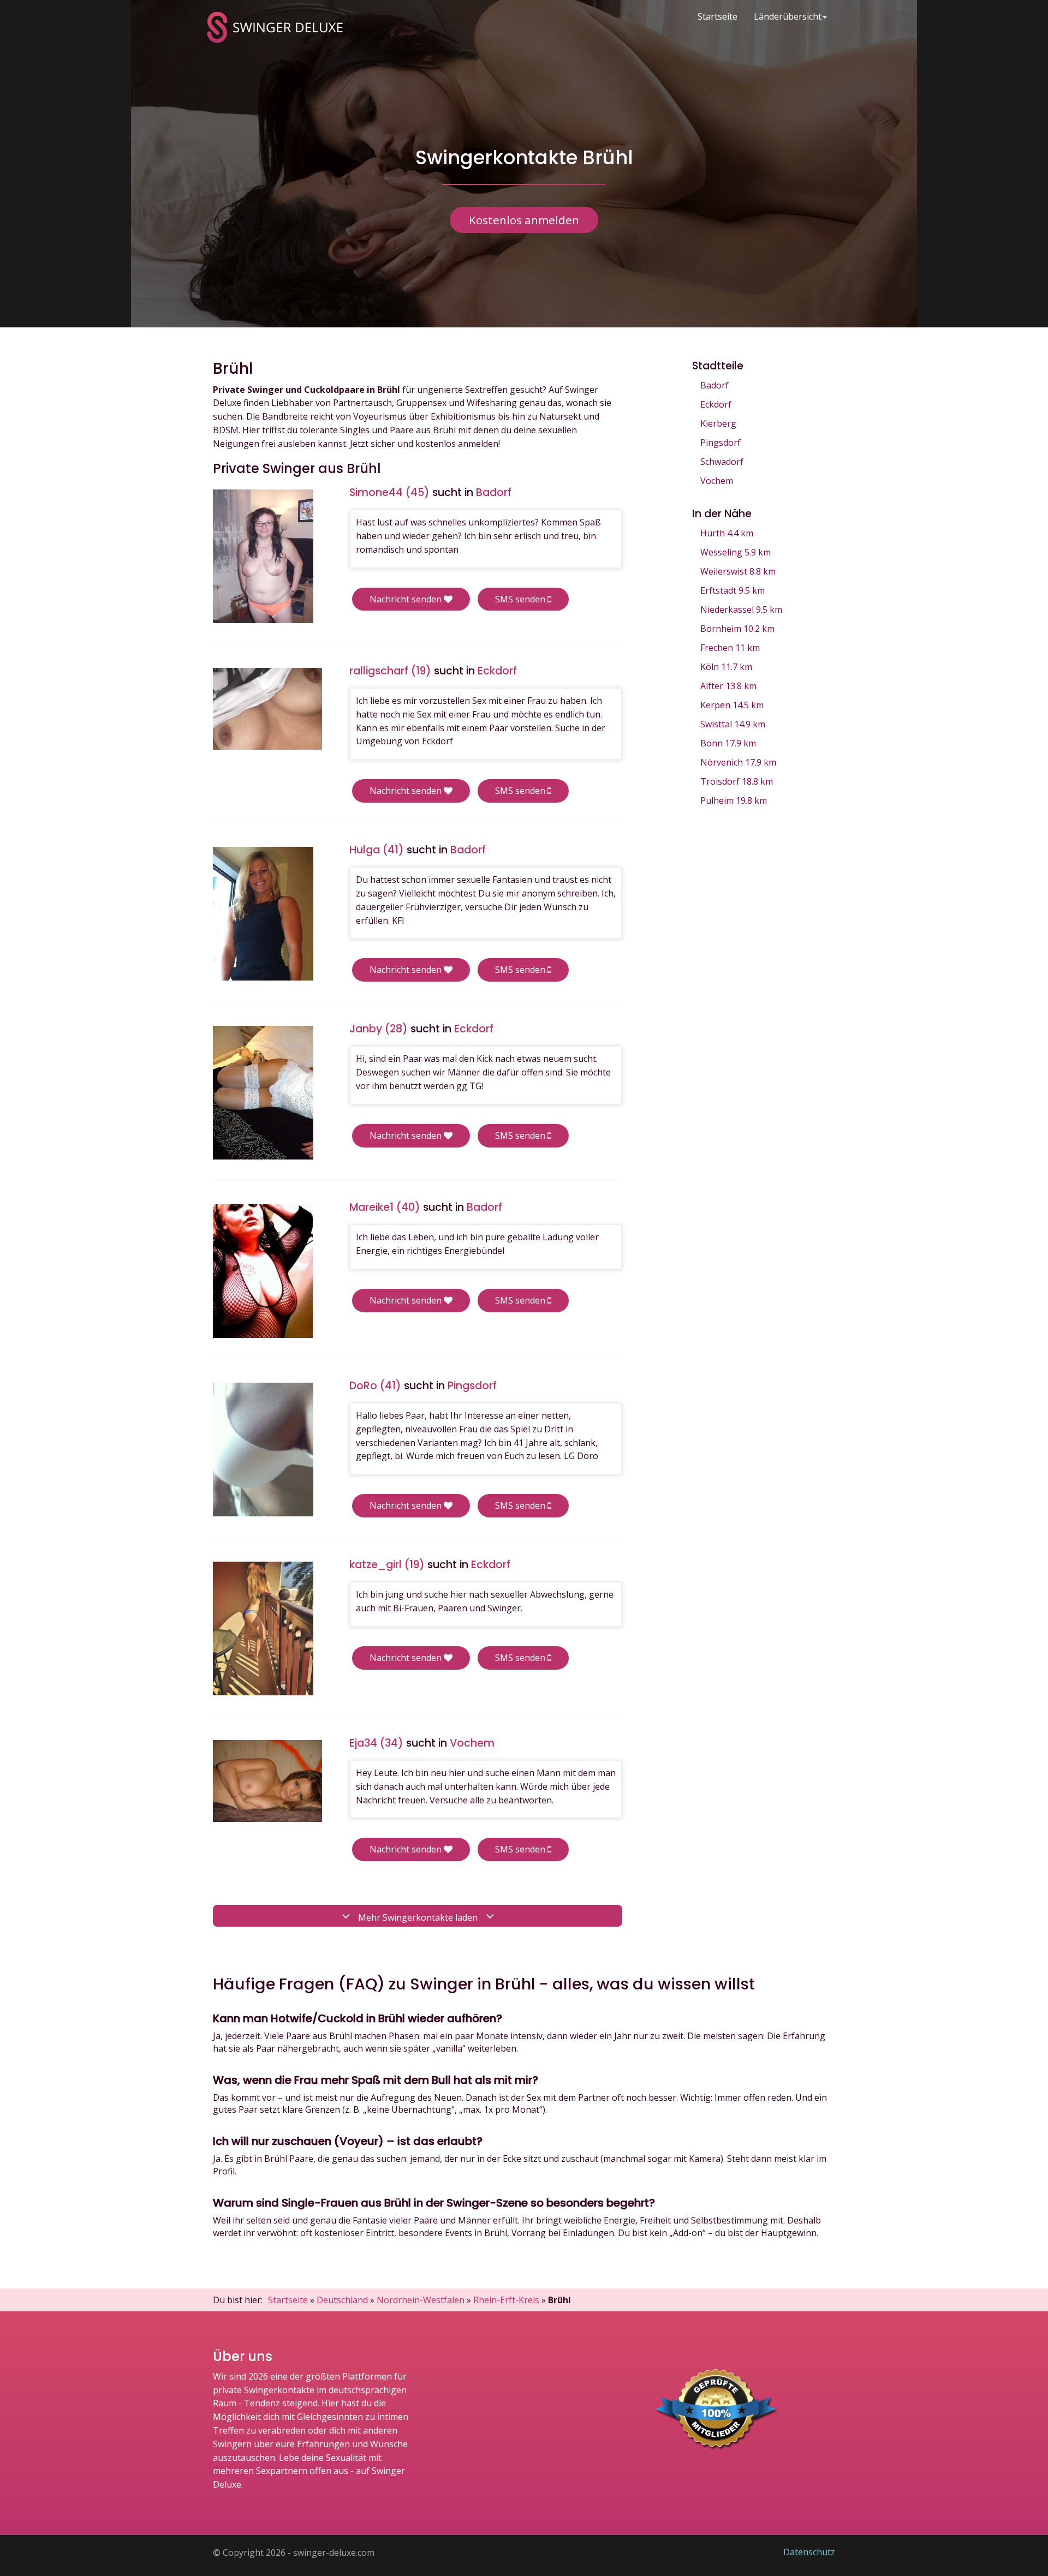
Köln (726, 667)
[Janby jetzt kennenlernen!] (263, 1093)
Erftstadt (733, 590)
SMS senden (521, 599)
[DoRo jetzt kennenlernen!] (263, 1450)
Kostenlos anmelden (524, 220)
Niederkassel (741, 609)
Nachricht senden (407, 599)
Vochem (717, 481)
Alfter (728, 686)
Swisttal (733, 724)
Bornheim (737, 629)
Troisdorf (737, 781)
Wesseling (736, 552)
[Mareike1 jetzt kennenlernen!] (263, 1271)
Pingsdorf (720, 443)
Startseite (717, 16)
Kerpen (732, 705)
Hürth (727, 533)
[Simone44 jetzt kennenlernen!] (263, 556)
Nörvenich (738, 762)
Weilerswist (738, 571)
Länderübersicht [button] (788, 16)
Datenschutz (809, 2552)
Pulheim (734, 800)
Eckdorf (716, 404)
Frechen (730, 648)
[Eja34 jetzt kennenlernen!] (267, 1781)
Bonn (728, 743)
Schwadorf (722, 462)
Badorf (714, 385)
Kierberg (718, 423)
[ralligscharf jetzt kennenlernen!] (267, 709)
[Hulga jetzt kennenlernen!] (263, 914)
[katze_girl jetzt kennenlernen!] (263, 1628)
